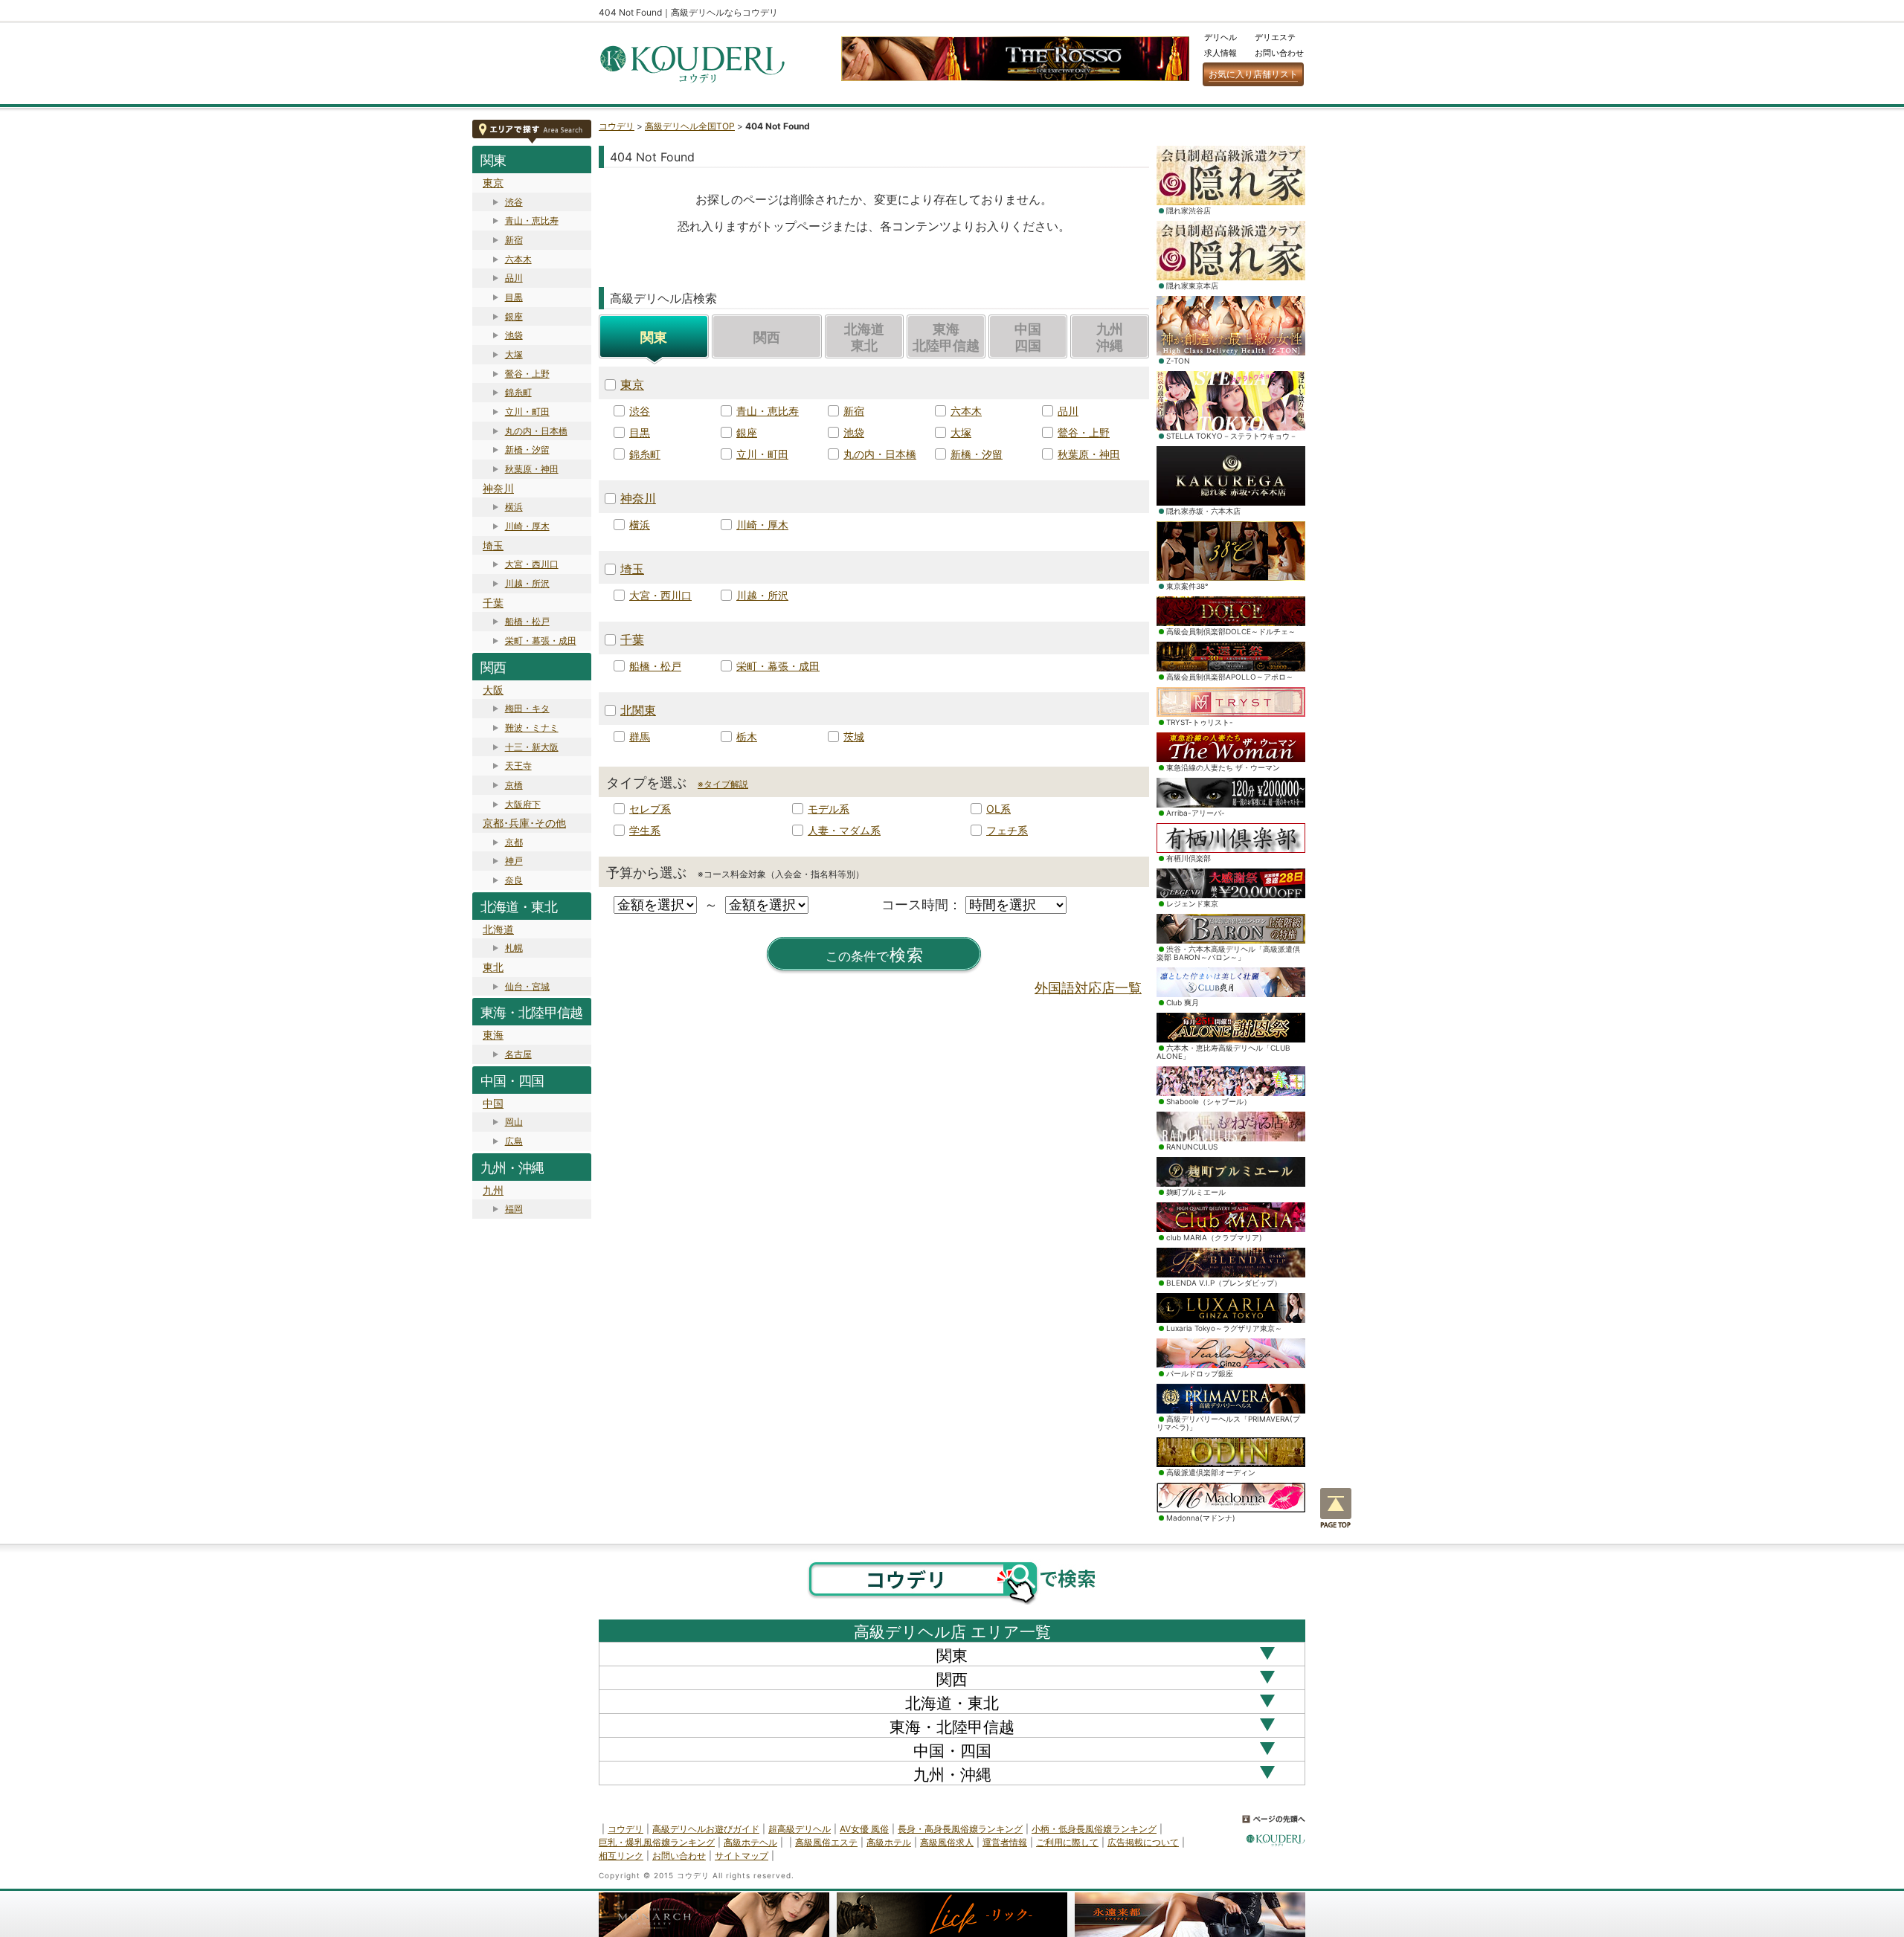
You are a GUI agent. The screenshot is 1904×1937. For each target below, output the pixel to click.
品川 (514, 278)
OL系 (998, 809)
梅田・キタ (527, 708)
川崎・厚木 (527, 526)
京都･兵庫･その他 (524, 823)
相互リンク (621, 1856)
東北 (493, 967)
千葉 (493, 603)
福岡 (514, 1209)
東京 (493, 183)
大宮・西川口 (532, 564)
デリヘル (1220, 37)
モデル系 (829, 809)
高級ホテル (889, 1842)
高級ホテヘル (750, 1842)
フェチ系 (1007, 830)
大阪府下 (523, 804)
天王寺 (518, 766)
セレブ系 (650, 809)
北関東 (638, 710)
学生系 (645, 830)
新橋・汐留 (527, 449)
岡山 (514, 1122)
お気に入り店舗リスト (1253, 74)
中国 (493, 1103)
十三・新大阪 (532, 747)
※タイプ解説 (723, 784)
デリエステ (1275, 37)
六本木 (518, 259)
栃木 (747, 737)
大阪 (493, 690)
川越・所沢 (527, 583)
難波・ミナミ (532, 728)
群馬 (640, 737)
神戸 (514, 861)
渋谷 (514, 202)
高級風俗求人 (947, 1842)
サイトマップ (742, 1856)
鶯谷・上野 (527, 374)
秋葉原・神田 (532, 469)
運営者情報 (1005, 1842)
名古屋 (518, 1054)
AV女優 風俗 (864, 1829)
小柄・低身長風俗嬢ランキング (1094, 1829)
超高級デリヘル (800, 1829)
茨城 (854, 737)
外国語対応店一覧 (1088, 988)
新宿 (514, 240)
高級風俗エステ (826, 1842)
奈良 (514, 880)
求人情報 (1220, 53)
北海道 (498, 929)
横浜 (514, 507)
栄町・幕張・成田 (541, 641)
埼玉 (493, 545)
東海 (493, 1035)
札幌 (514, 948)
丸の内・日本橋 (536, 431)
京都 (514, 842)
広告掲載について (1143, 1842)
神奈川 (498, 488)
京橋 (514, 785)
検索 (875, 955)
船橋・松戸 (527, 621)
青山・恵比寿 (532, 220)
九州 (493, 1190)
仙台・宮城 (527, 986)
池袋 (514, 335)
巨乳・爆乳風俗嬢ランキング (657, 1842)
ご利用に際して (1067, 1842)
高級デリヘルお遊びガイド (706, 1829)
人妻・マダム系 (844, 830)
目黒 (514, 297)
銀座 (514, 316)
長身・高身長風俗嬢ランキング (960, 1829)
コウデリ (617, 126)
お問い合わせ (1279, 53)
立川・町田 (527, 412)
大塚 (514, 354)
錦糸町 (518, 392)
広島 (514, 1141)
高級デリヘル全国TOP (690, 126)
